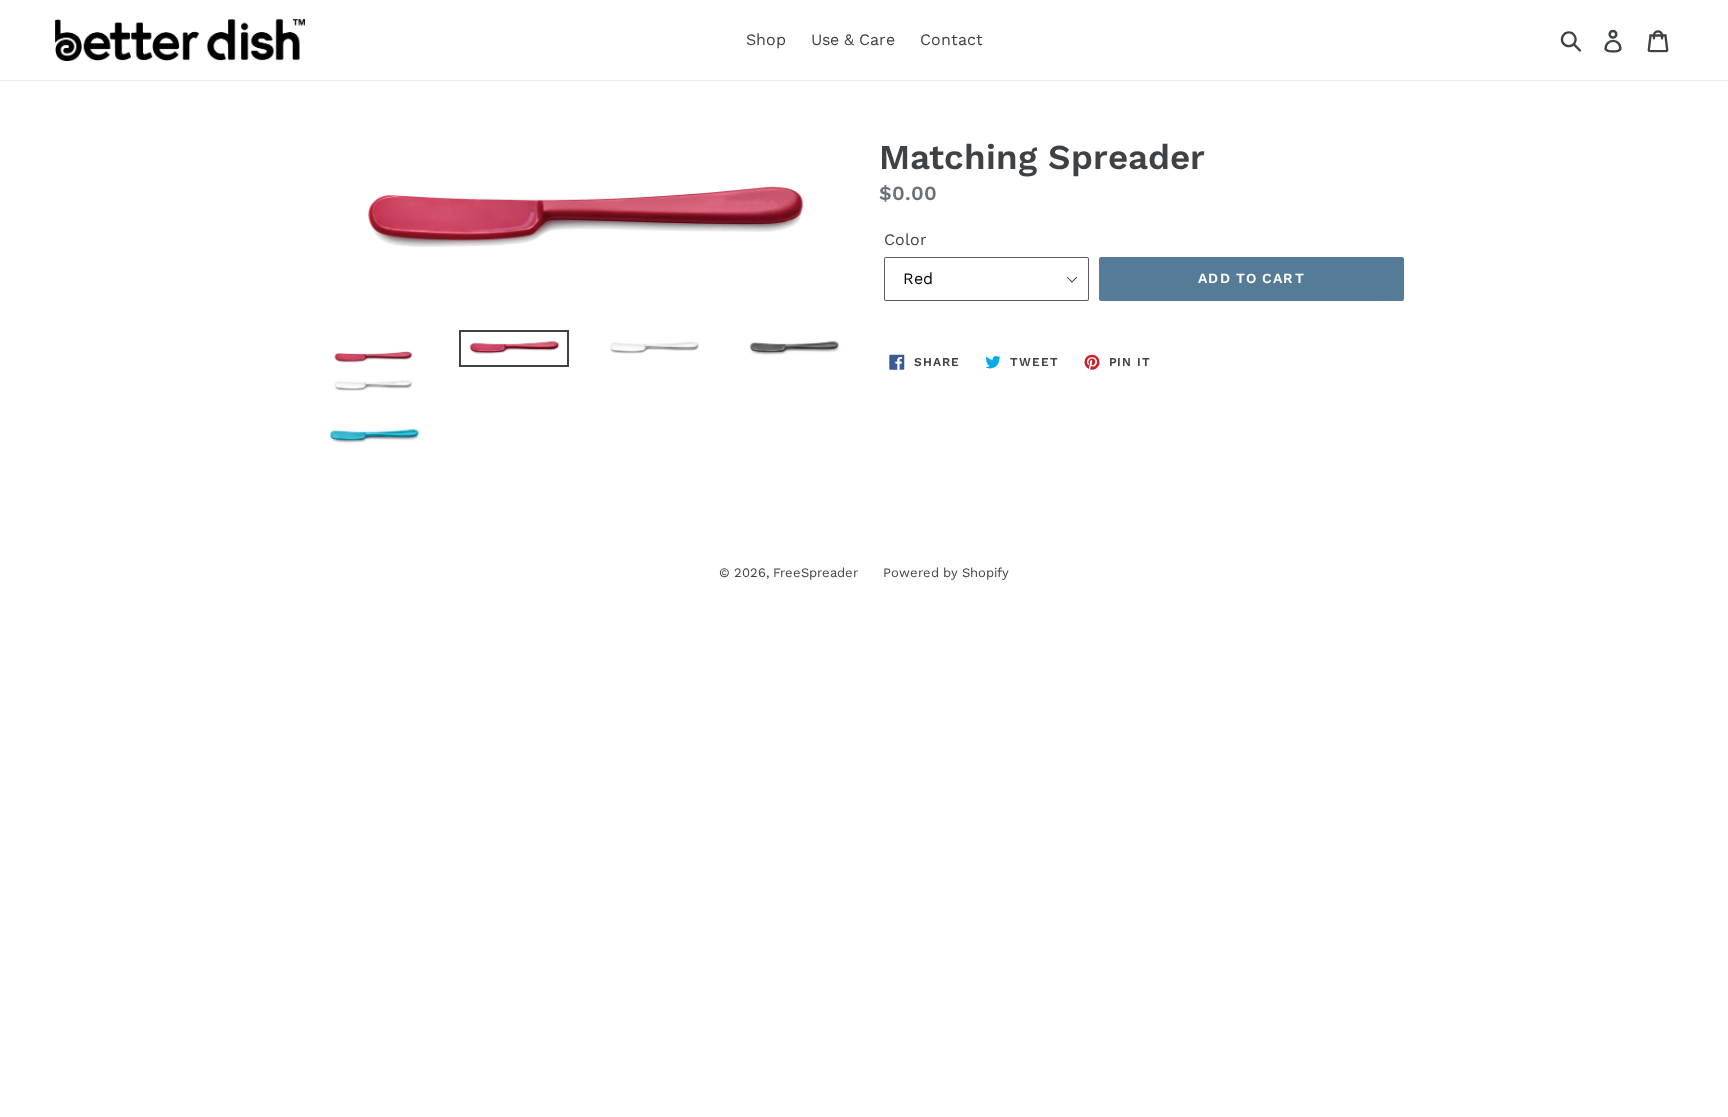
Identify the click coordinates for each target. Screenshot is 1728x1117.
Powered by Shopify (946, 572)
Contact (951, 39)
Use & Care (853, 39)
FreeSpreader (815, 572)
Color (905, 239)
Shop (766, 39)
